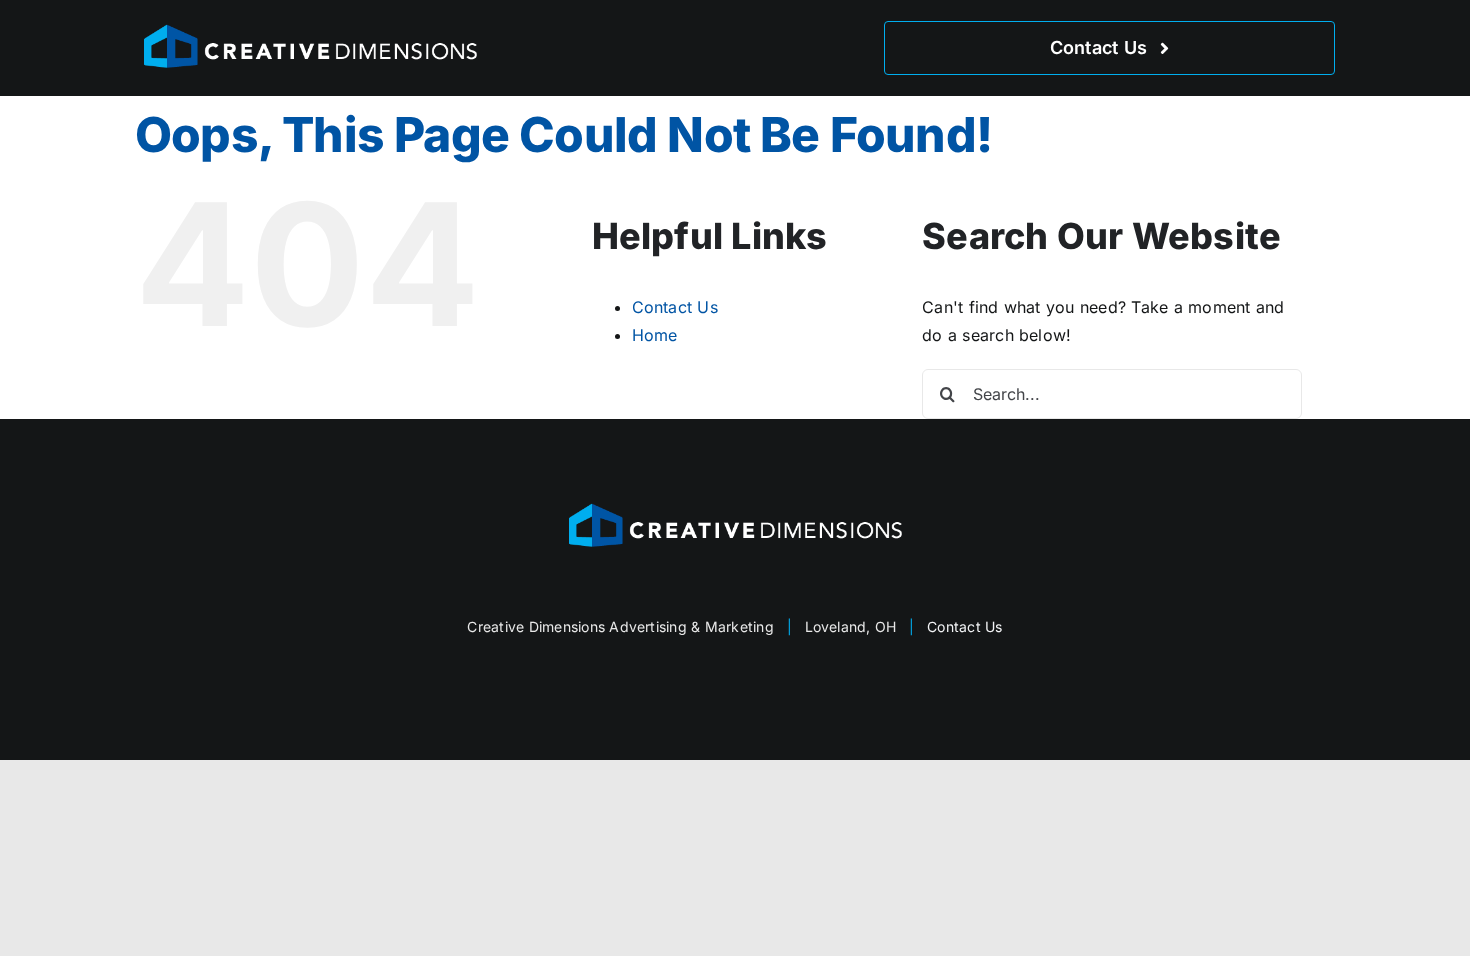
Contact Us (675, 307)
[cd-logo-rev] (310, 28)
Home (655, 335)
